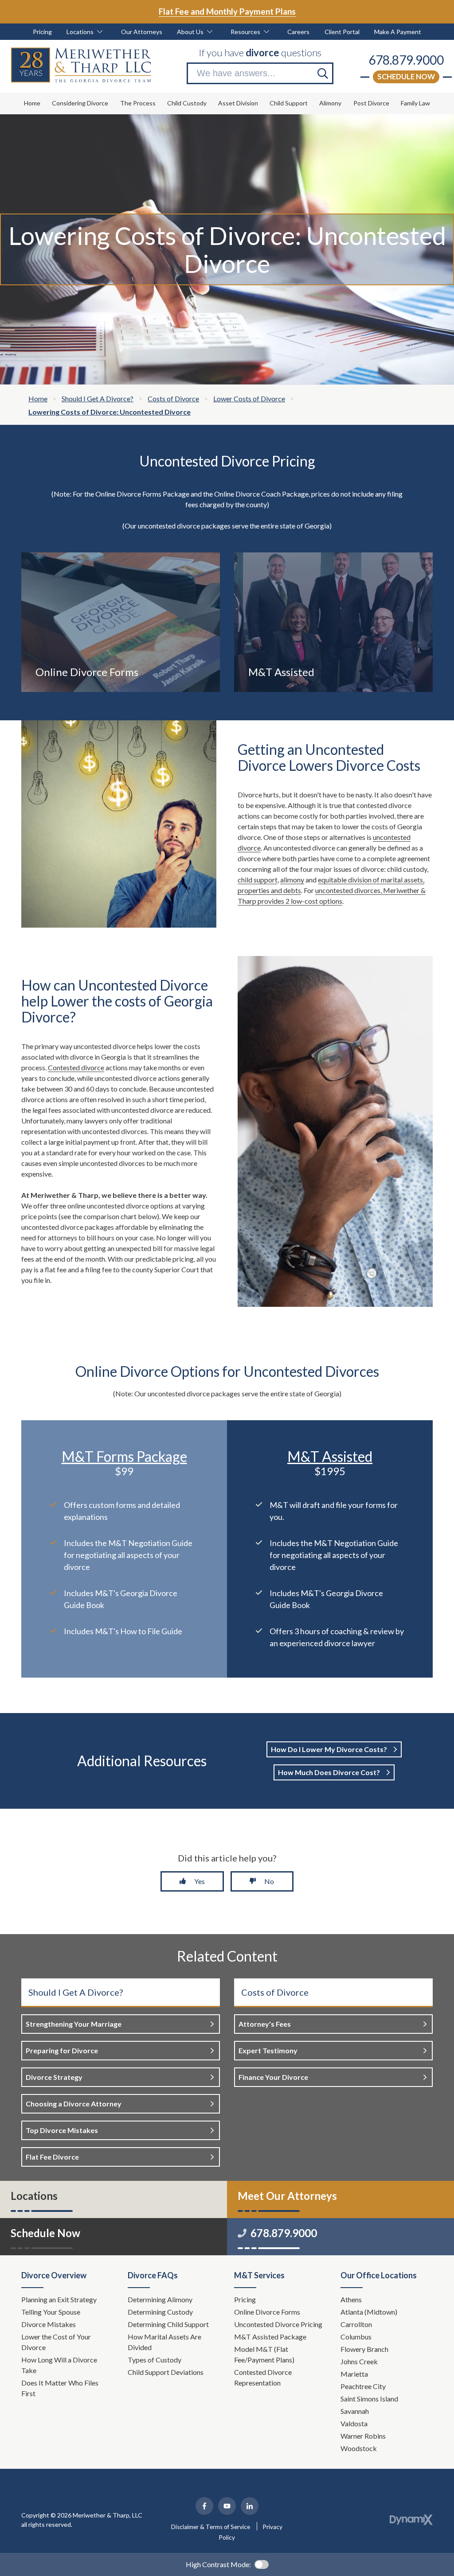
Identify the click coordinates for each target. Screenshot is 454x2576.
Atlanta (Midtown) (369, 2312)
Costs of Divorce (275, 1992)
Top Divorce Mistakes (62, 2130)
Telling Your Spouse (51, 2312)
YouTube (227, 2506)
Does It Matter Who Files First (60, 2388)
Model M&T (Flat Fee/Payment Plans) (264, 2354)
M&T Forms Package (124, 1456)
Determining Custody (161, 2312)
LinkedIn (250, 2506)
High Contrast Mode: (218, 2564)
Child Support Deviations (166, 2372)
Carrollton (356, 2324)
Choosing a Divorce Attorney (74, 2104)
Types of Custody (155, 2360)
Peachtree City (363, 2386)
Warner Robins (363, 2436)
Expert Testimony (268, 2050)
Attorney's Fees (265, 2024)
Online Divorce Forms (267, 2312)
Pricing (245, 2299)
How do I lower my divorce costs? (330, 1749)
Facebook (204, 2506)
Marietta (354, 2374)
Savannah (355, 2411)
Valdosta (354, 2423)
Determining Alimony (161, 2299)
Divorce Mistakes (49, 2324)
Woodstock (359, 2448)
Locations (34, 2196)
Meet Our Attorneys (287, 2196)
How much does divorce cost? (330, 1772)
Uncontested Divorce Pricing (278, 2324)
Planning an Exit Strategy (59, 2299)
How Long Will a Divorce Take (59, 2365)
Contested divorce (76, 1067)
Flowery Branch (364, 2349)
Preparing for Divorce (62, 2050)
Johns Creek (359, 2361)
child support (258, 880)
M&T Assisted (330, 1456)
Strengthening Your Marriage (74, 2024)
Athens (351, 2299)
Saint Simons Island (369, 2399)
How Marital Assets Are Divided (164, 2342)
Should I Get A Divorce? (76, 1992)
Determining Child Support (169, 2324)
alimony (292, 880)
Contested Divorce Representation (263, 2377)
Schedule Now (406, 76)
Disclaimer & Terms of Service (211, 2527)
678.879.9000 (406, 60)
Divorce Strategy (54, 2077)
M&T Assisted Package (270, 2337)
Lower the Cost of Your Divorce (56, 2342)
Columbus (356, 2337)
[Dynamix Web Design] (411, 2520)
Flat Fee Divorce (52, 2157)
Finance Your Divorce (273, 2077)
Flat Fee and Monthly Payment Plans (227, 11)
